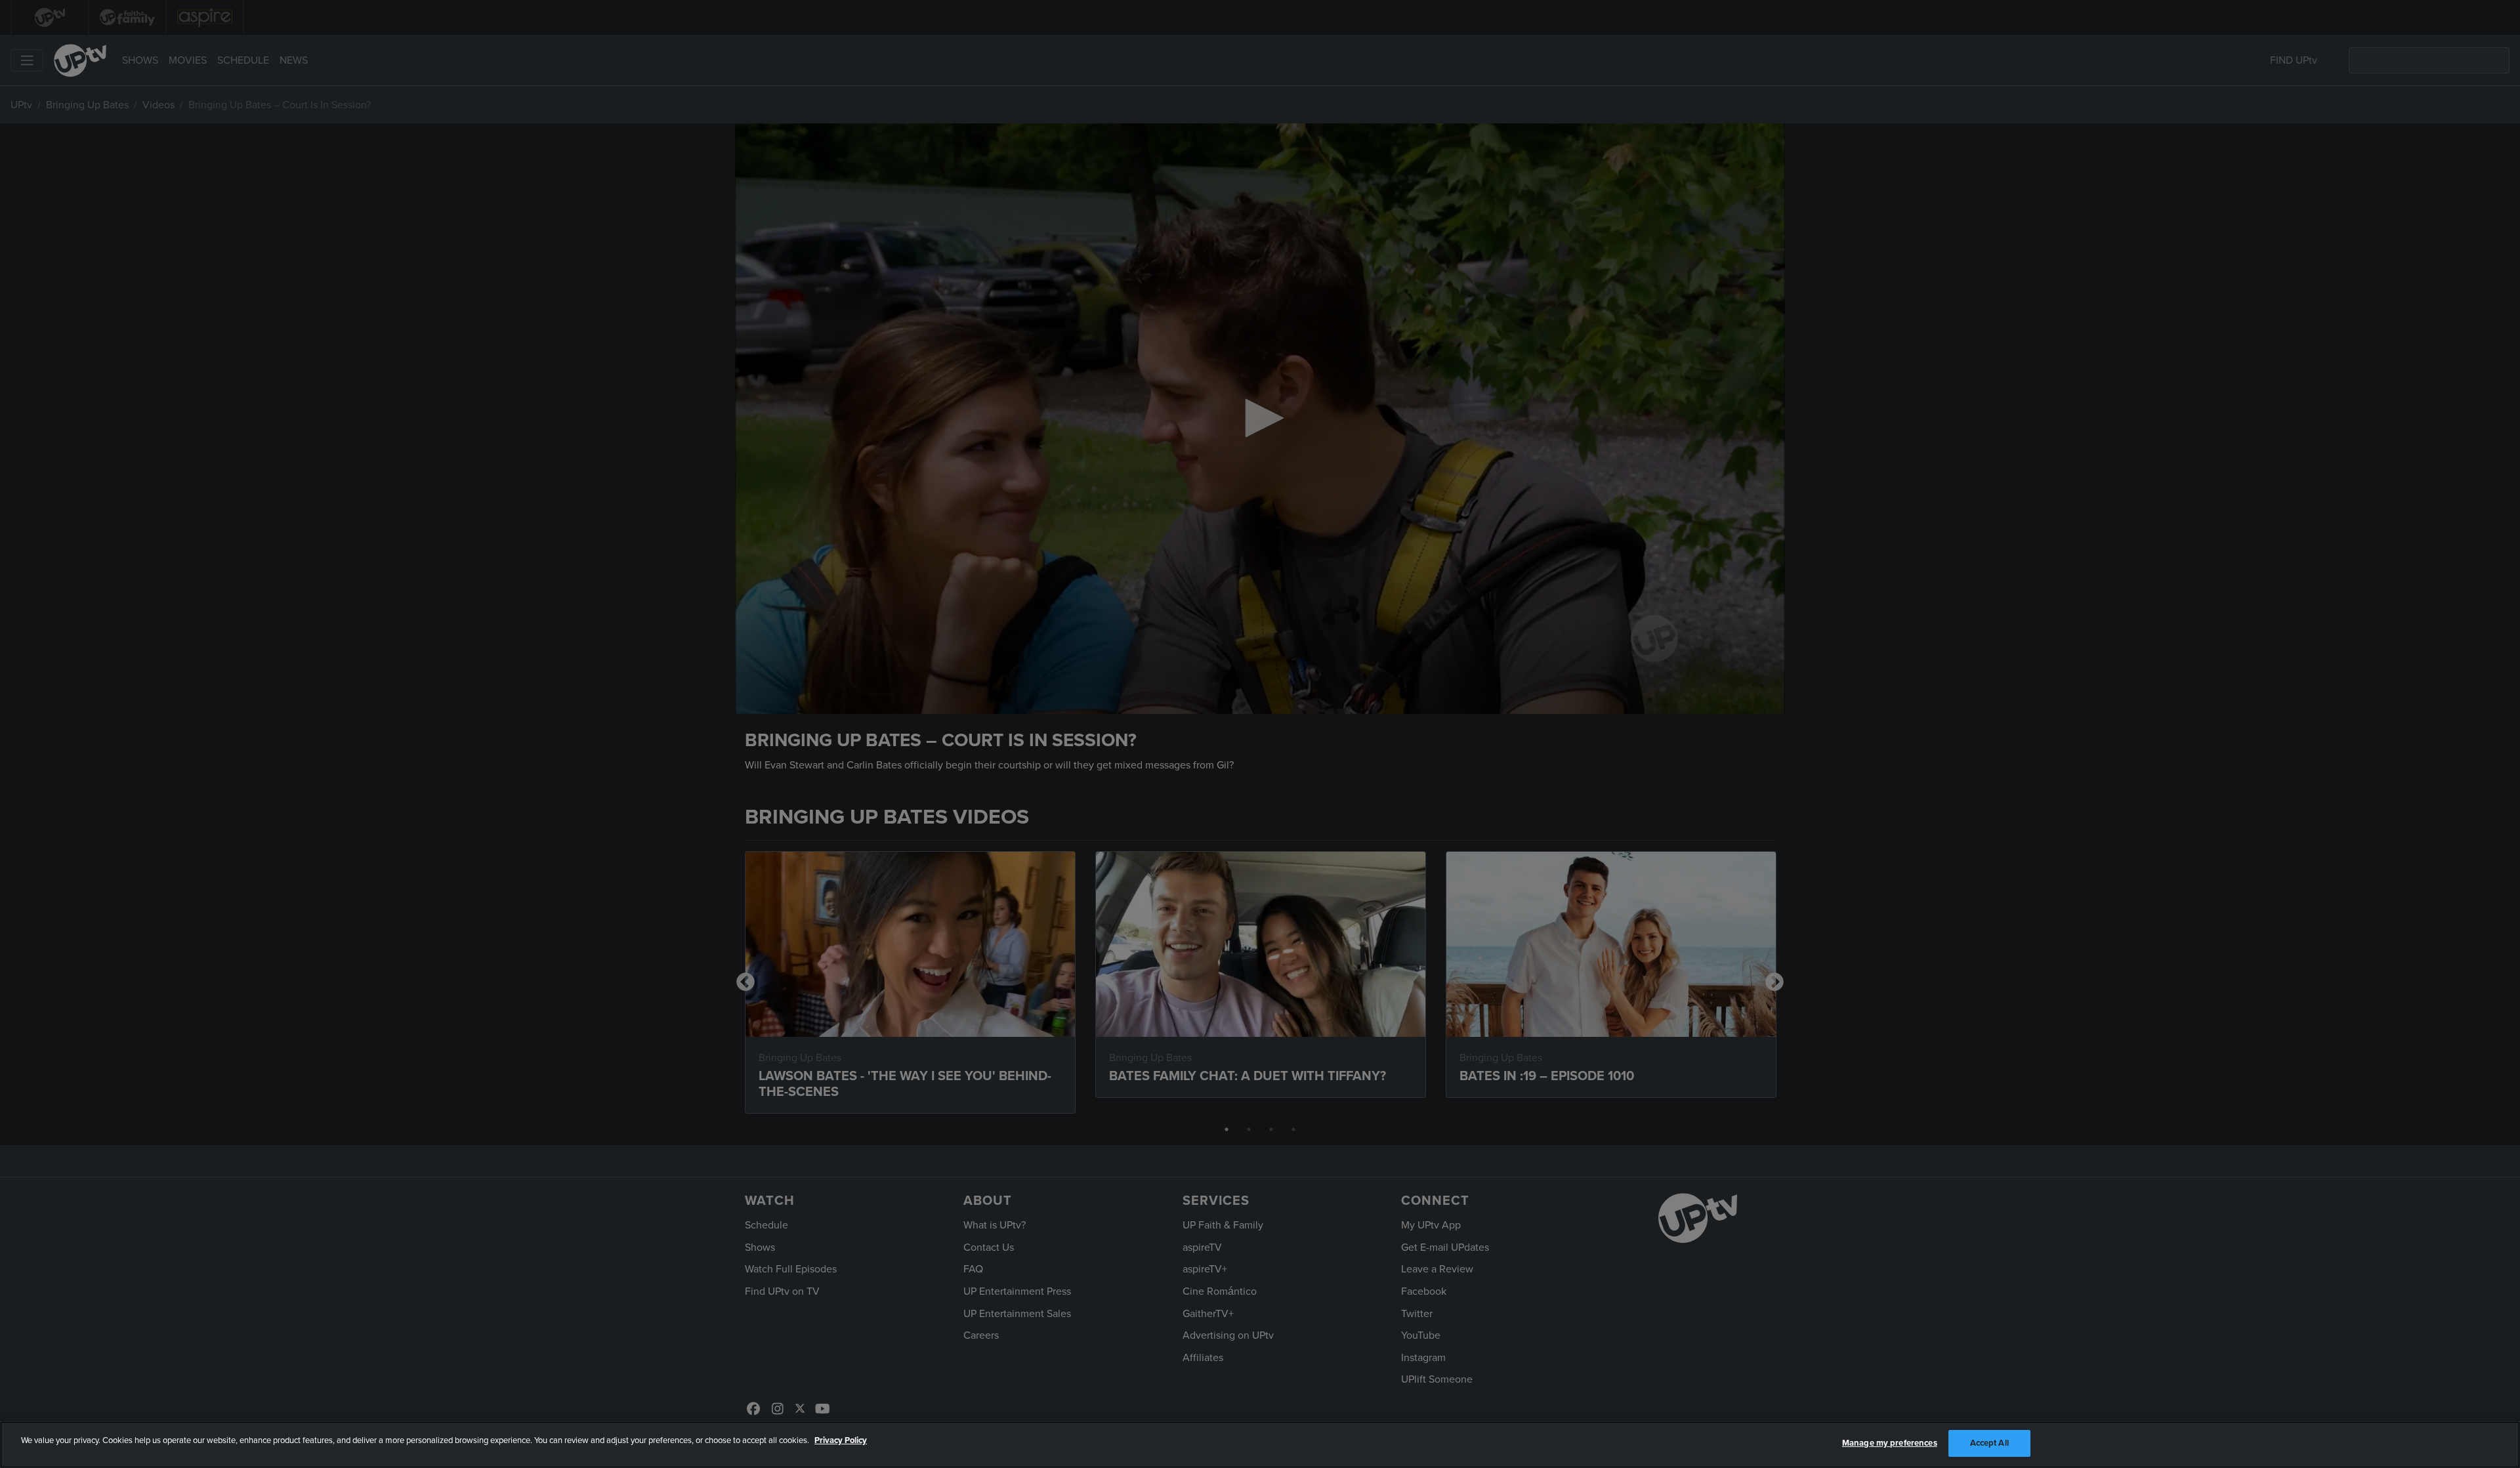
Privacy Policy (841, 1440)
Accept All (1989, 1443)
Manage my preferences (1890, 1443)
